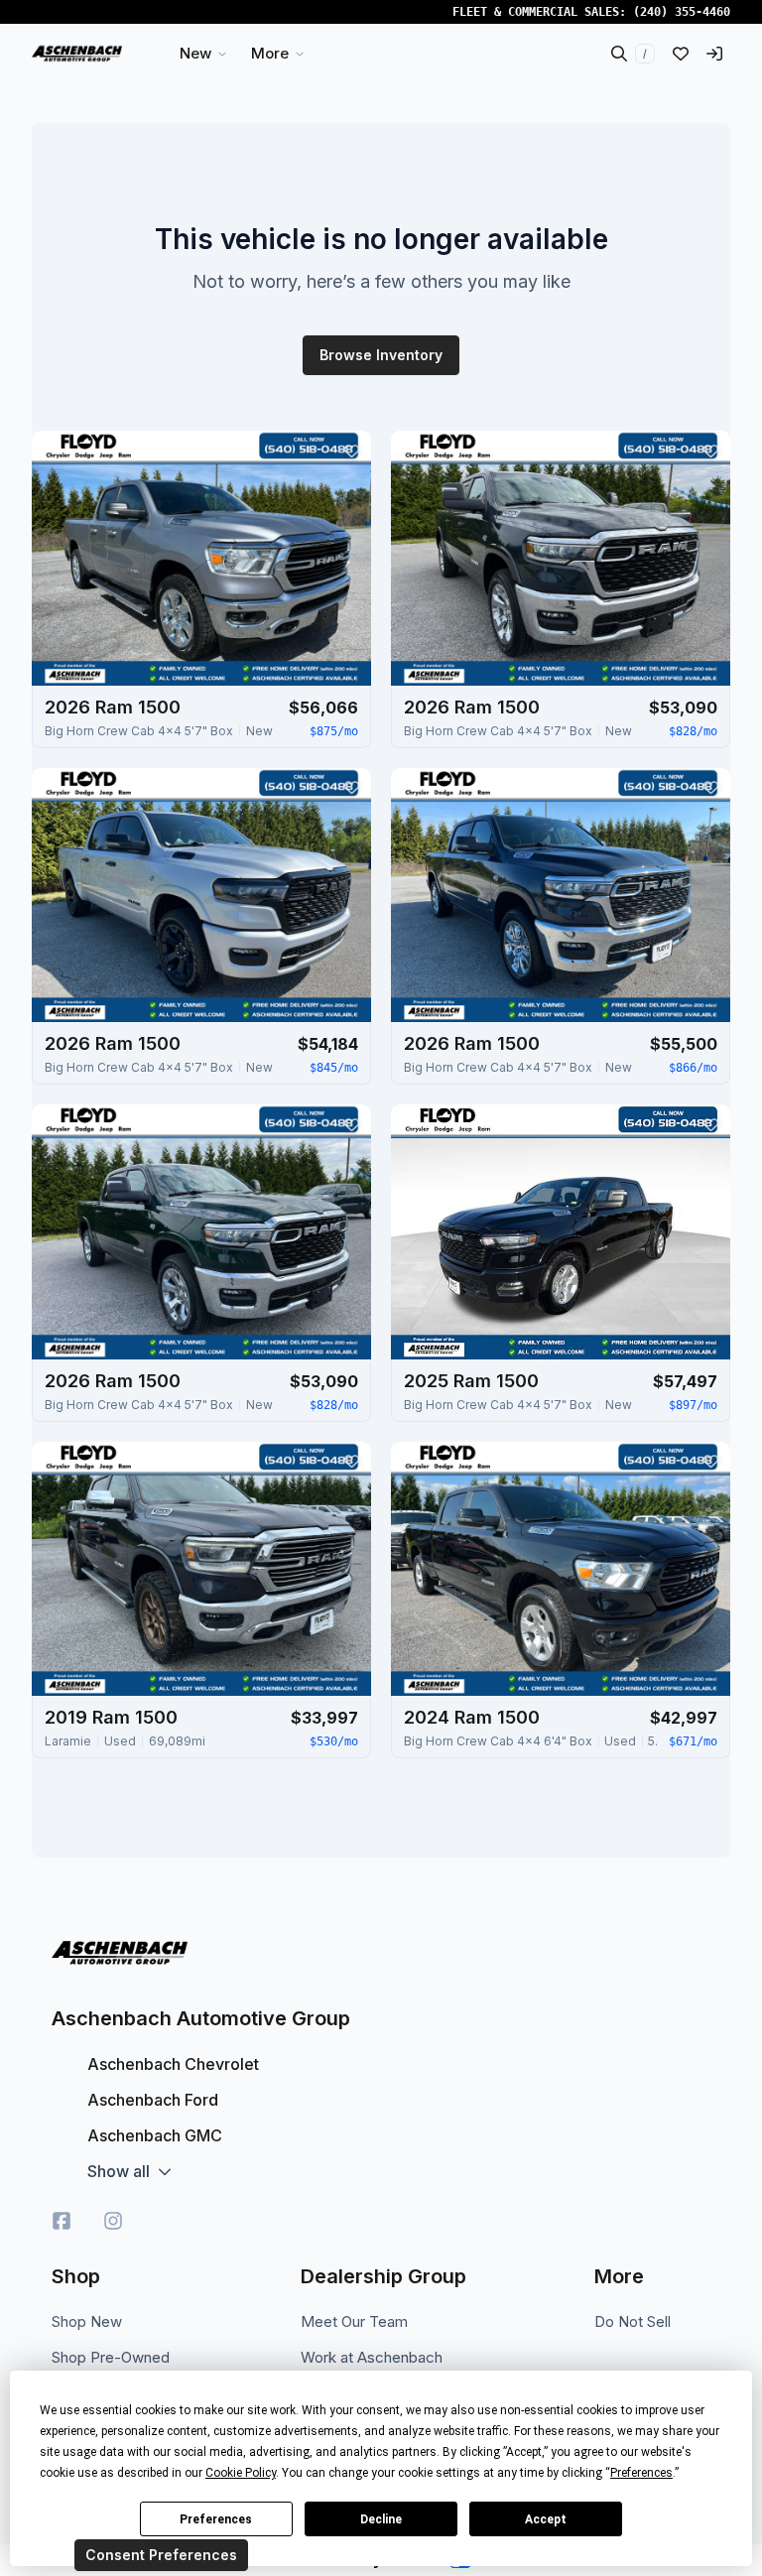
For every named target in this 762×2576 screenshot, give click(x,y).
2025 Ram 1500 (471, 1381)
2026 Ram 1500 (113, 707)
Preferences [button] (641, 2473)
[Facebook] (62, 2221)
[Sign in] (714, 54)
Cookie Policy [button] (241, 2473)
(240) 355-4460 (682, 12)
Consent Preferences (161, 2555)
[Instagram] (113, 2221)
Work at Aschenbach (372, 2357)
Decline (381, 2519)
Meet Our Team (354, 2321)
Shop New (87, 2321)
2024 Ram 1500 (472, 1717)
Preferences (216, 2519)
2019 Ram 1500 (111, 1717)
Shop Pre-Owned (111, 2357)
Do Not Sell (633, 2321)
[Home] (77, 54)
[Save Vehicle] (351, 451)
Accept (546, 2519)
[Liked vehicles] (681, 54)
